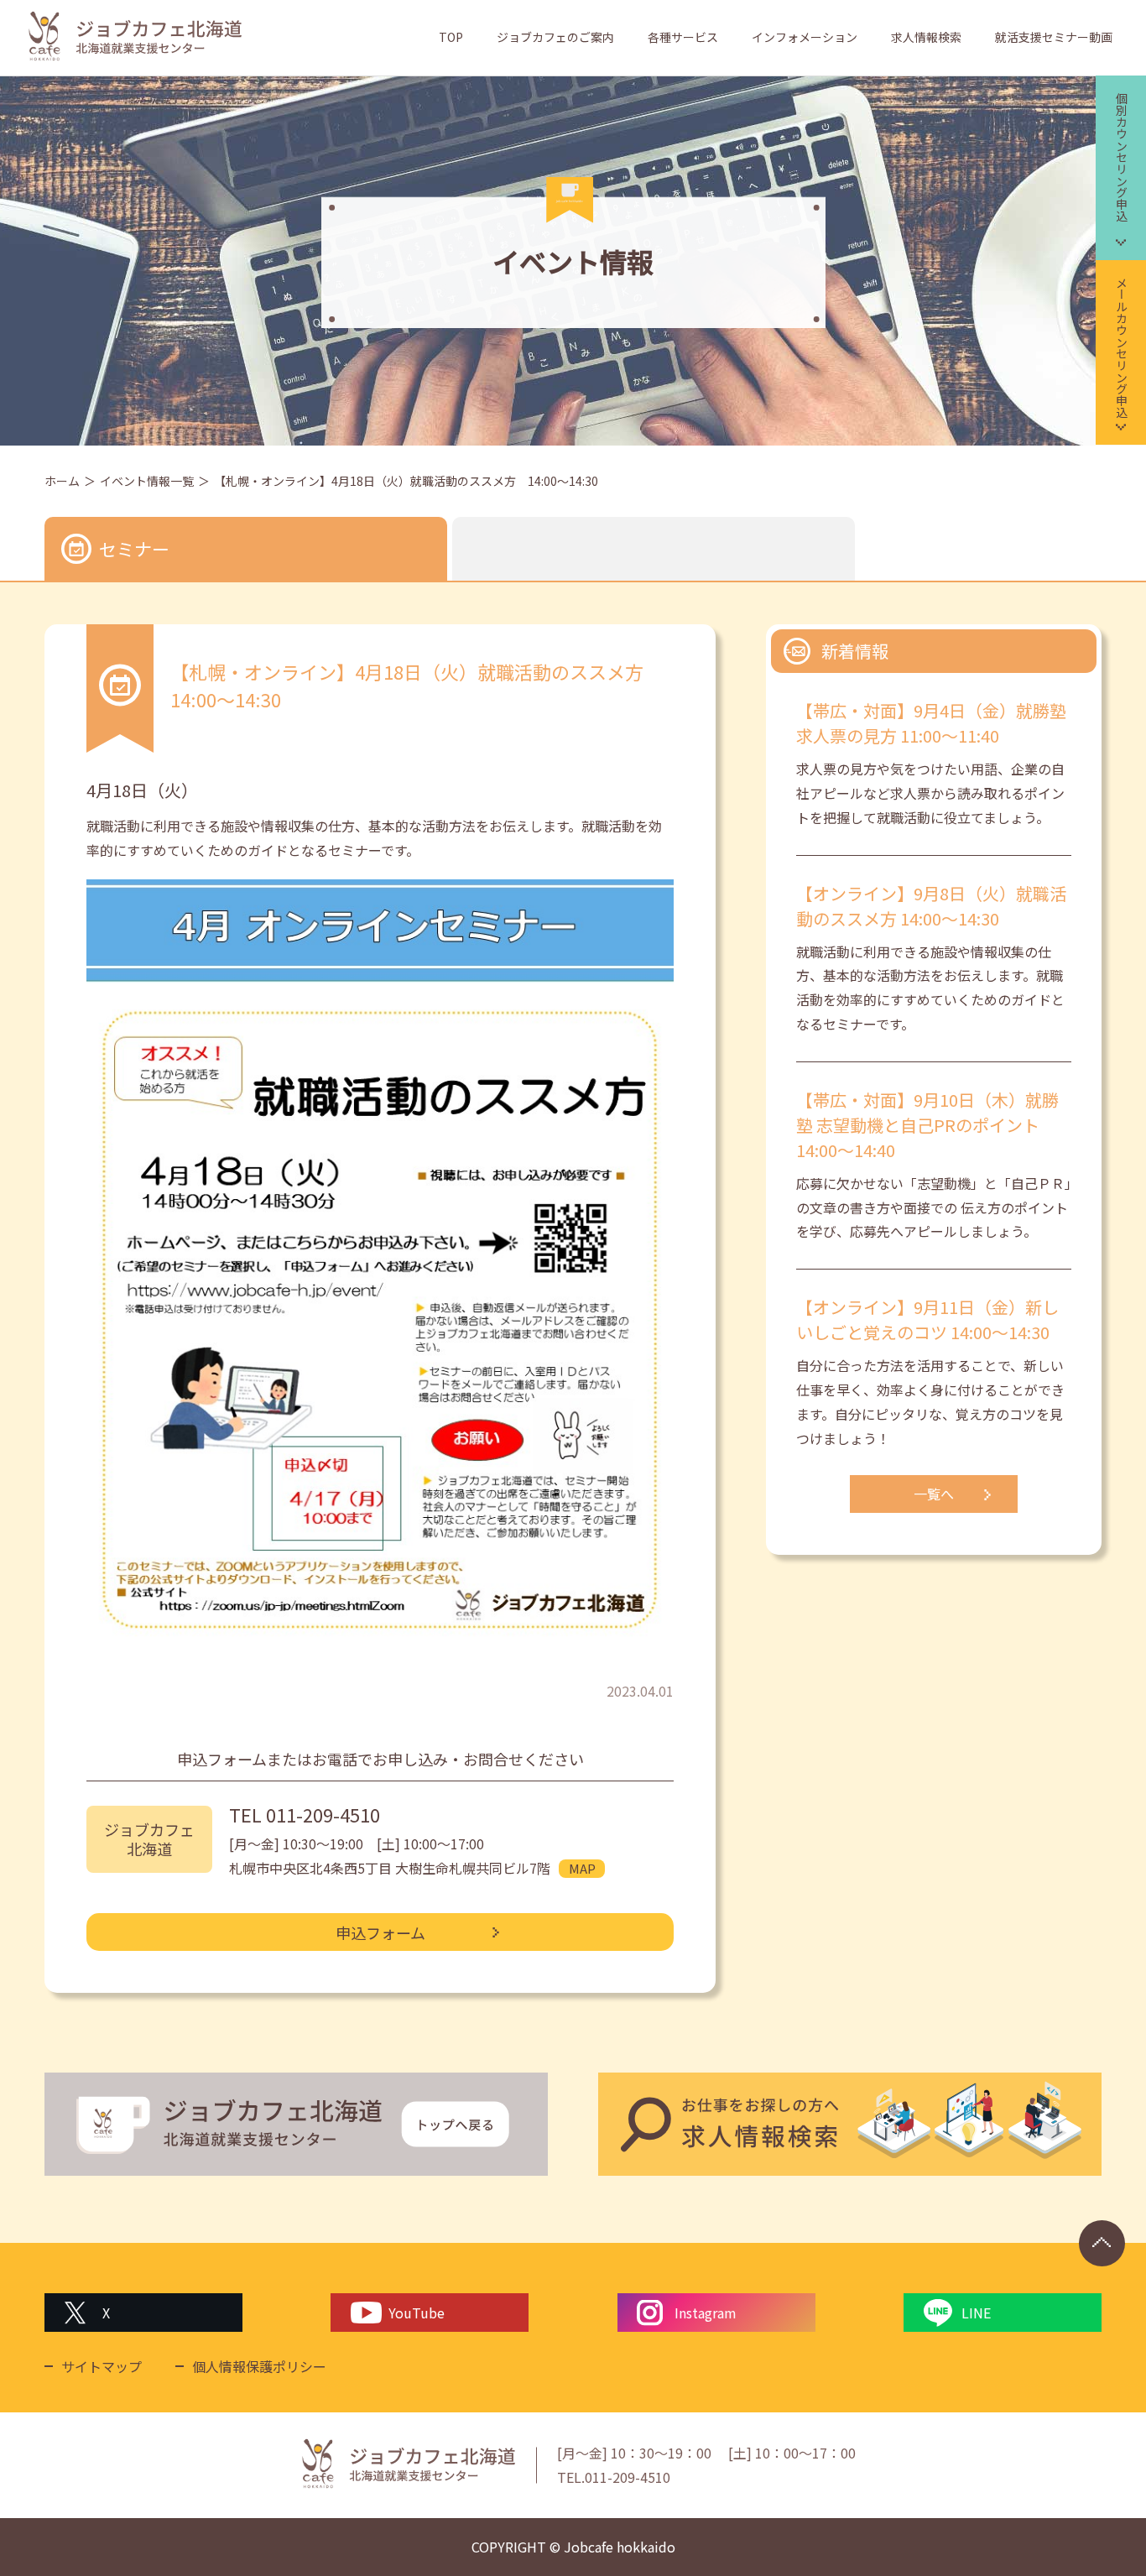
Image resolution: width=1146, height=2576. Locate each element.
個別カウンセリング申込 (1122, 157)
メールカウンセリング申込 (1122, 347)
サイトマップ (102, 2366)
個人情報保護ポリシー (259, 2366)
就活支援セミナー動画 (1054, 37)
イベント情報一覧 (147, 481)
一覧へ (934, 1494)
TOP (451, 37)
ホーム (62, 481)
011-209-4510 (323, 1814)
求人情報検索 (926, 37)
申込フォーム (380, 1932)
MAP (582, 1868)
